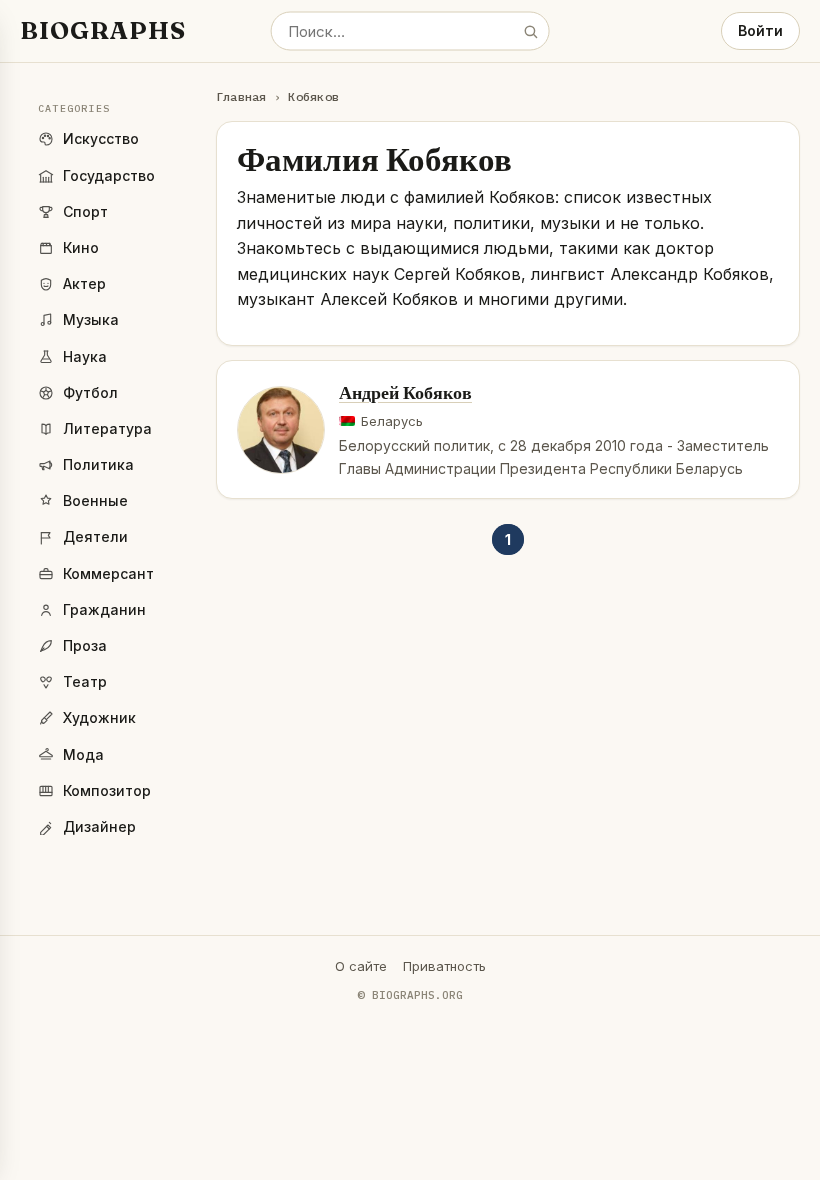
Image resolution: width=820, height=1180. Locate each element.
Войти (760, 30)
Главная (241, 96)
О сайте (361, 966)
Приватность (444, 966)
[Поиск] (530, 31)
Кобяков (313, 96)
